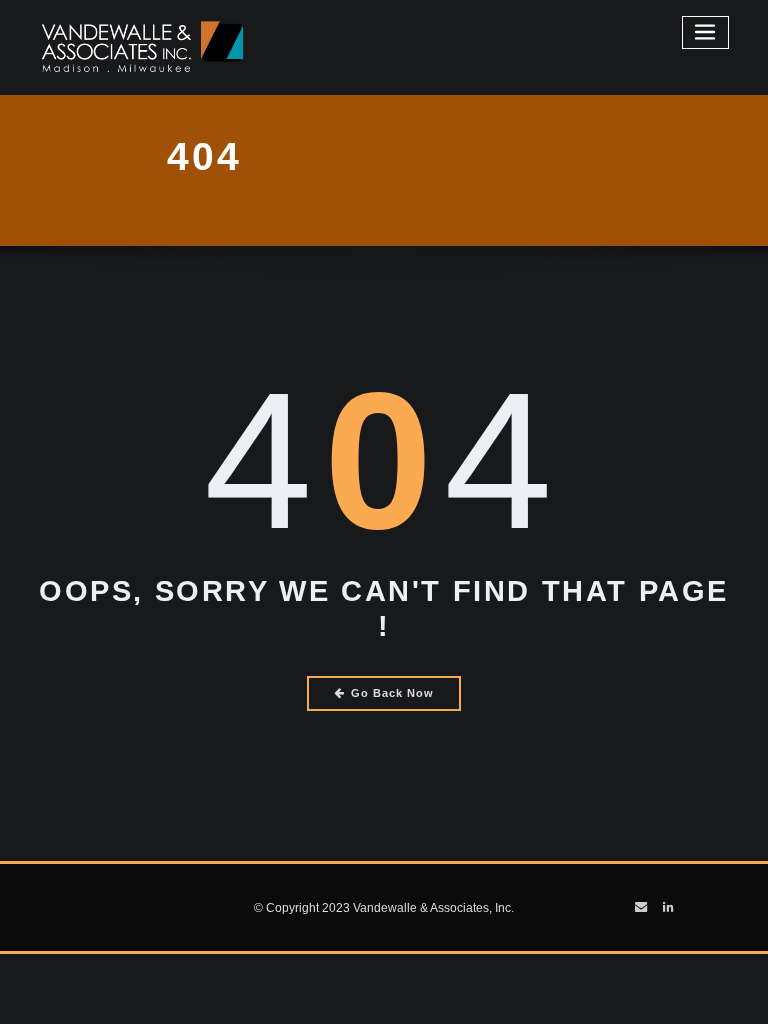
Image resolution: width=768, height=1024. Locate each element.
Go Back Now (392, 693)
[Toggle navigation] (706, 32)
